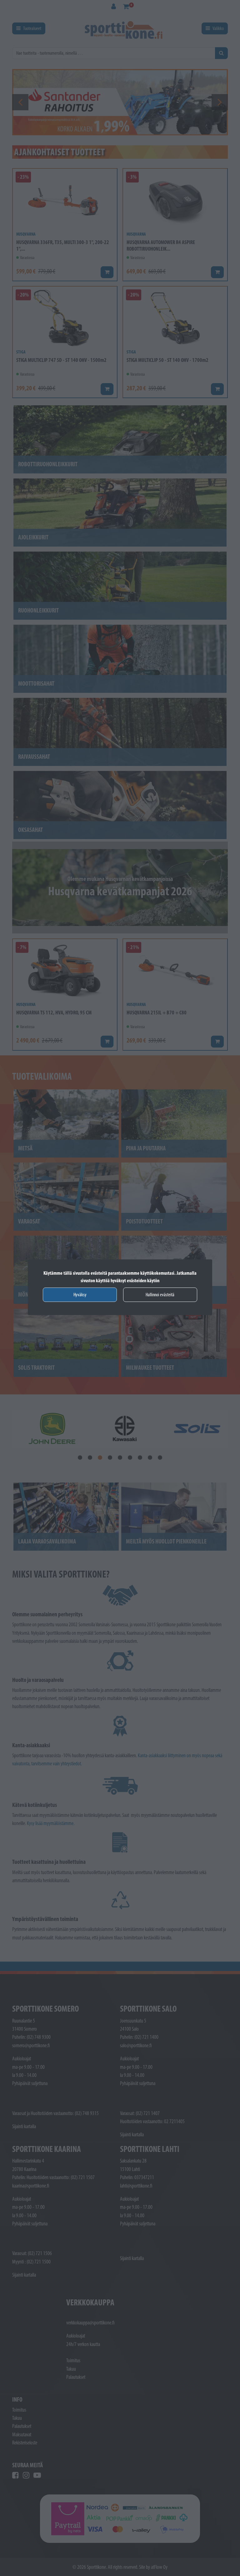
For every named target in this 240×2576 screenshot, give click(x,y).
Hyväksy (80, 1295)
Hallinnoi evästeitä (160, 1295)
